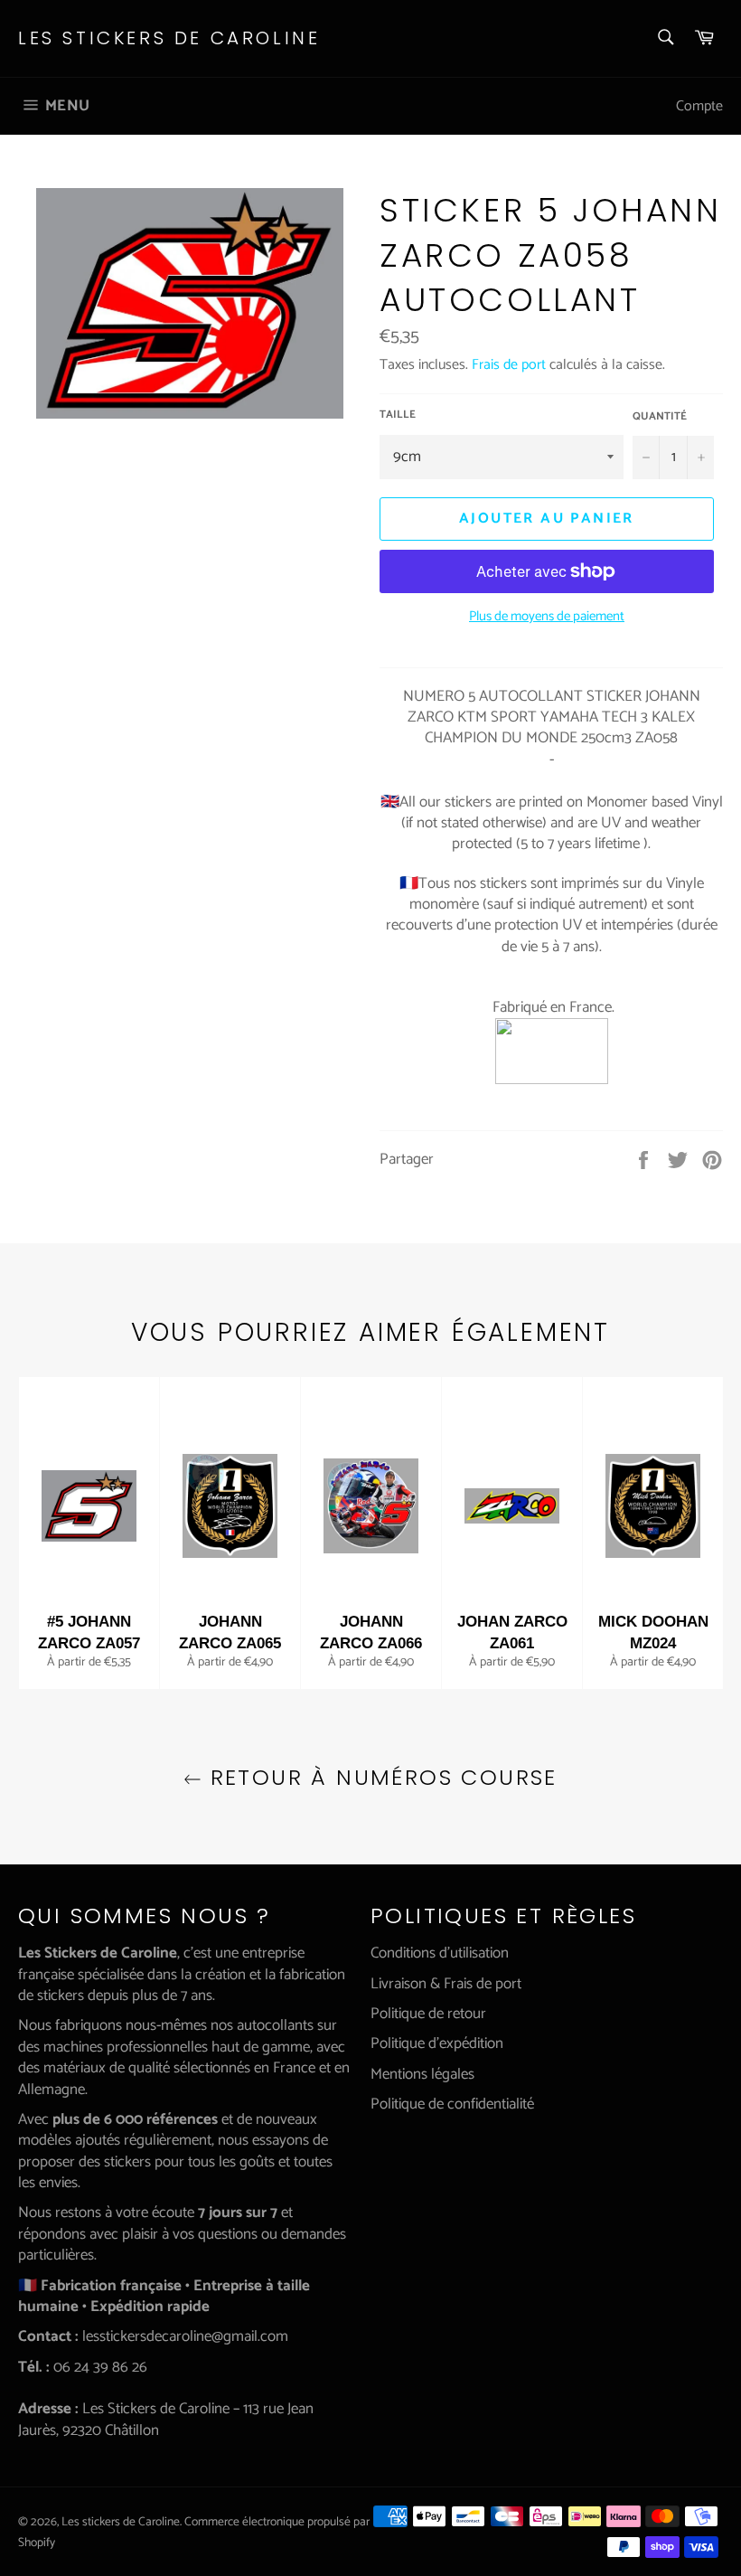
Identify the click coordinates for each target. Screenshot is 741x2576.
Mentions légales (422, 2074)
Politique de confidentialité (452, 2104)
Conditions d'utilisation (440, 1953)
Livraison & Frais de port (446, 1984)
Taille (398, 415)
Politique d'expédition (437, 2043)
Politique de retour (428, 2014)
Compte (699, 106)
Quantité (660, 417)
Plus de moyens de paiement (547, 617)
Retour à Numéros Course (380, 1777)
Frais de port (509, 365)
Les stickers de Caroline (169, 38)
